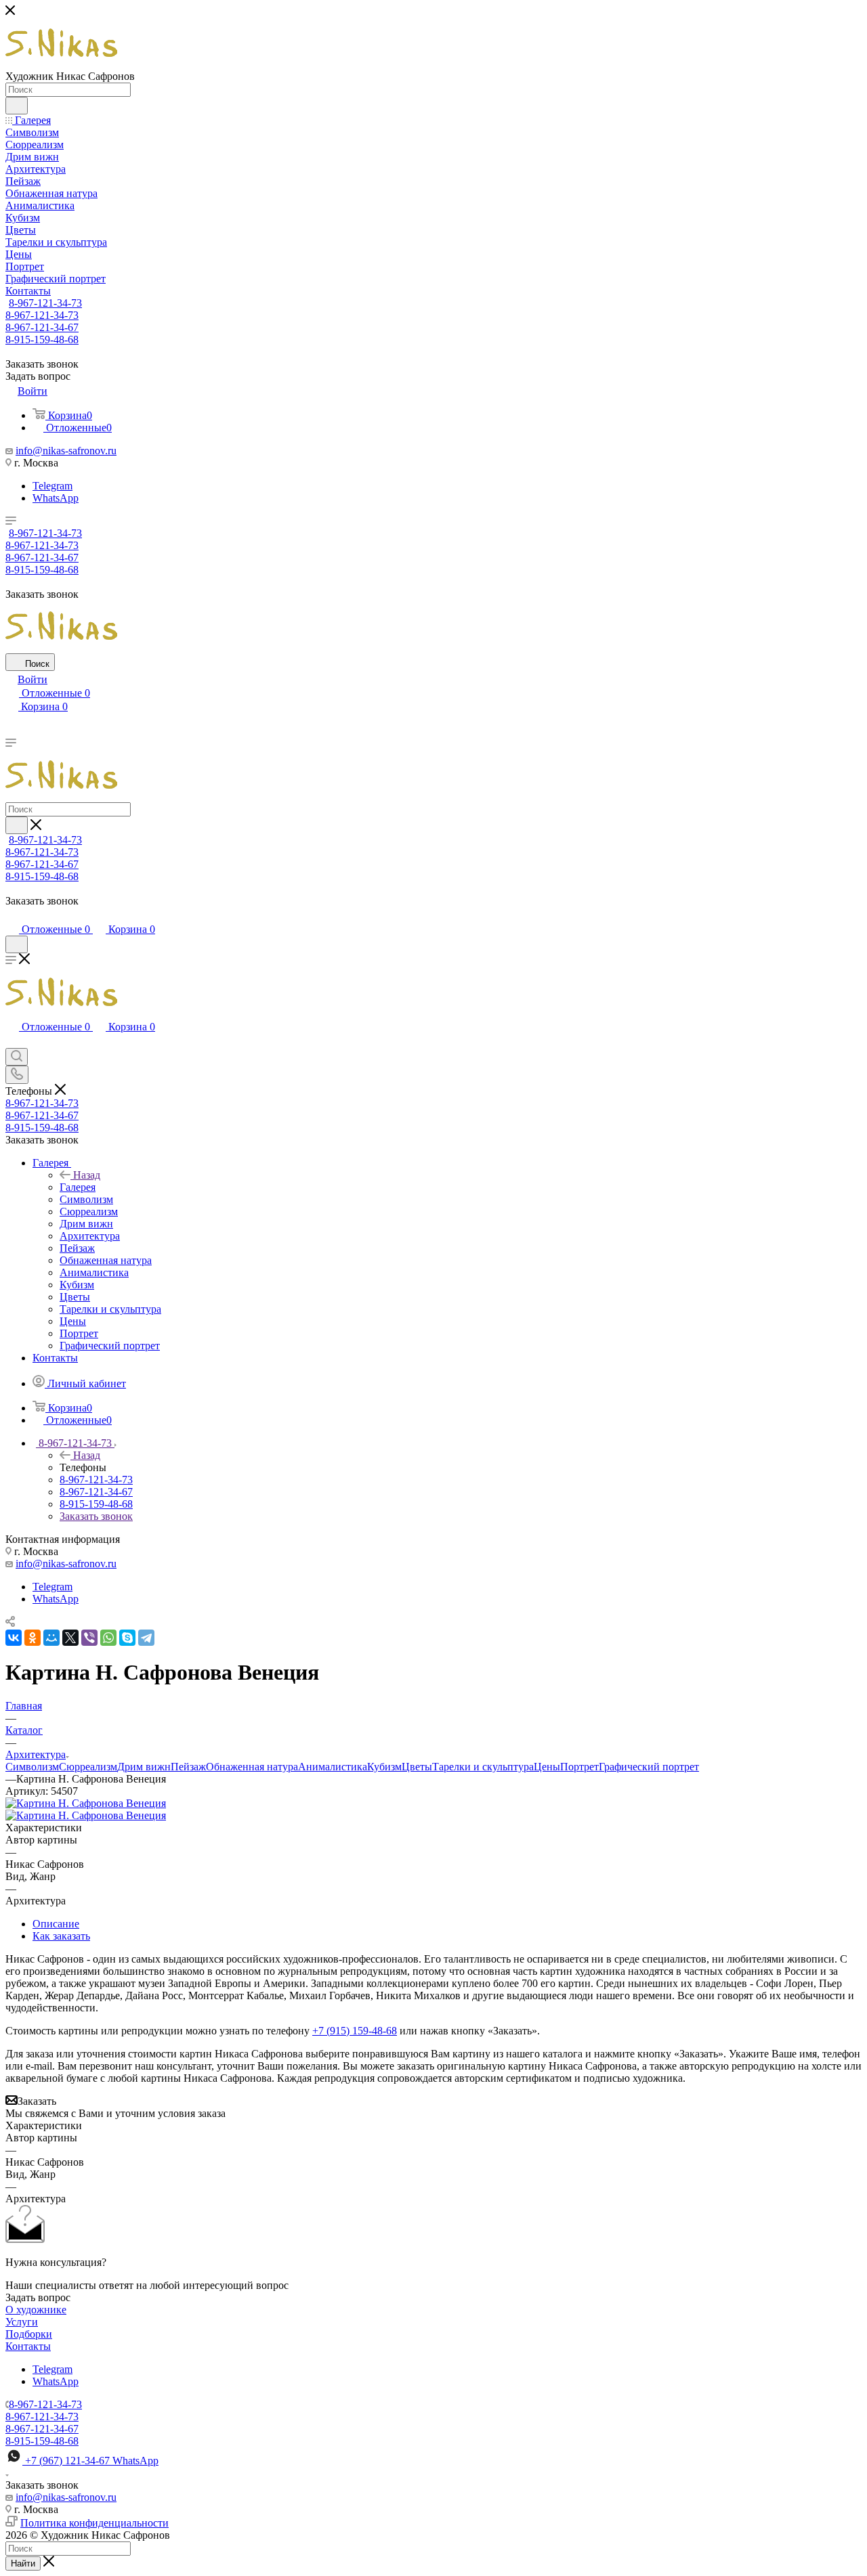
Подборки (29, 2334)
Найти (23, 2563)
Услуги (22, 2322)
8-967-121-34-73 (45, 303)
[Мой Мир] (51, 1638)
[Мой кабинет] (12, 916)
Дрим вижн (144, 1767)
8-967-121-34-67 (42, 327)
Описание (56, 1924)
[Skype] (127, 1638)
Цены (547, 1767)
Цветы (417, 1767)
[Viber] (89, 1638)
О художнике (36, 2310)
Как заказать (61, 1936)
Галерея (78, 1187)
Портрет (579, 1767)
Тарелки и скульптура (483, 1767)
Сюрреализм (88, 1767)
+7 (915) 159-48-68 (355, 2031)
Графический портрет (649, 1767)
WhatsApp (56, 498)
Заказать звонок (96, 1516)
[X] (70, 1638)
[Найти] (17, 106)
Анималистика (333, 1767)
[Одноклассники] (33, 1638)
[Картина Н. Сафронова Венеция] (86, 1803)
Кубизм (384, 1767)
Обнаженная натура (252, 1767)
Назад (87, 1175)
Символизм (32, 1767)
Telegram (52, 486)
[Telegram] (146, 1638)
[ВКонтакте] (14, 1638)
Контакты (28, 2346)
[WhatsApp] (108, 1638)
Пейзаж (188, 1767)
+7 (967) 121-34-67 (92, 2461)
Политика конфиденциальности (94, 2523)
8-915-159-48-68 (42, 340)
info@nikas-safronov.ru (66, 451)
